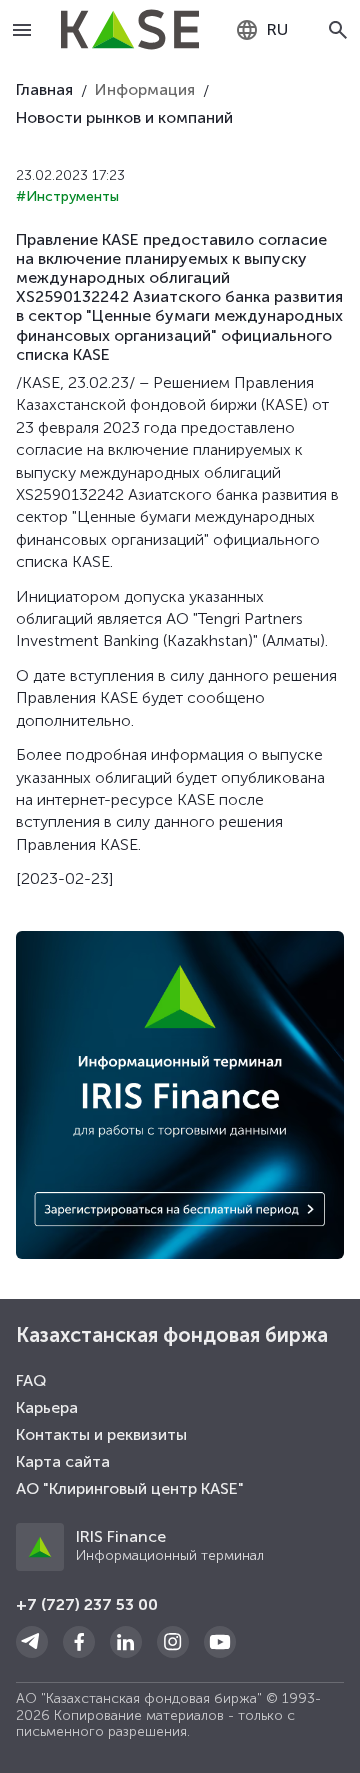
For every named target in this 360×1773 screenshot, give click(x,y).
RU (277, 29)
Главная (44, 89)
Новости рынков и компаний (124, 117)
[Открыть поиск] (338, 30)
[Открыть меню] (22, 30)
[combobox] (261, 30)
